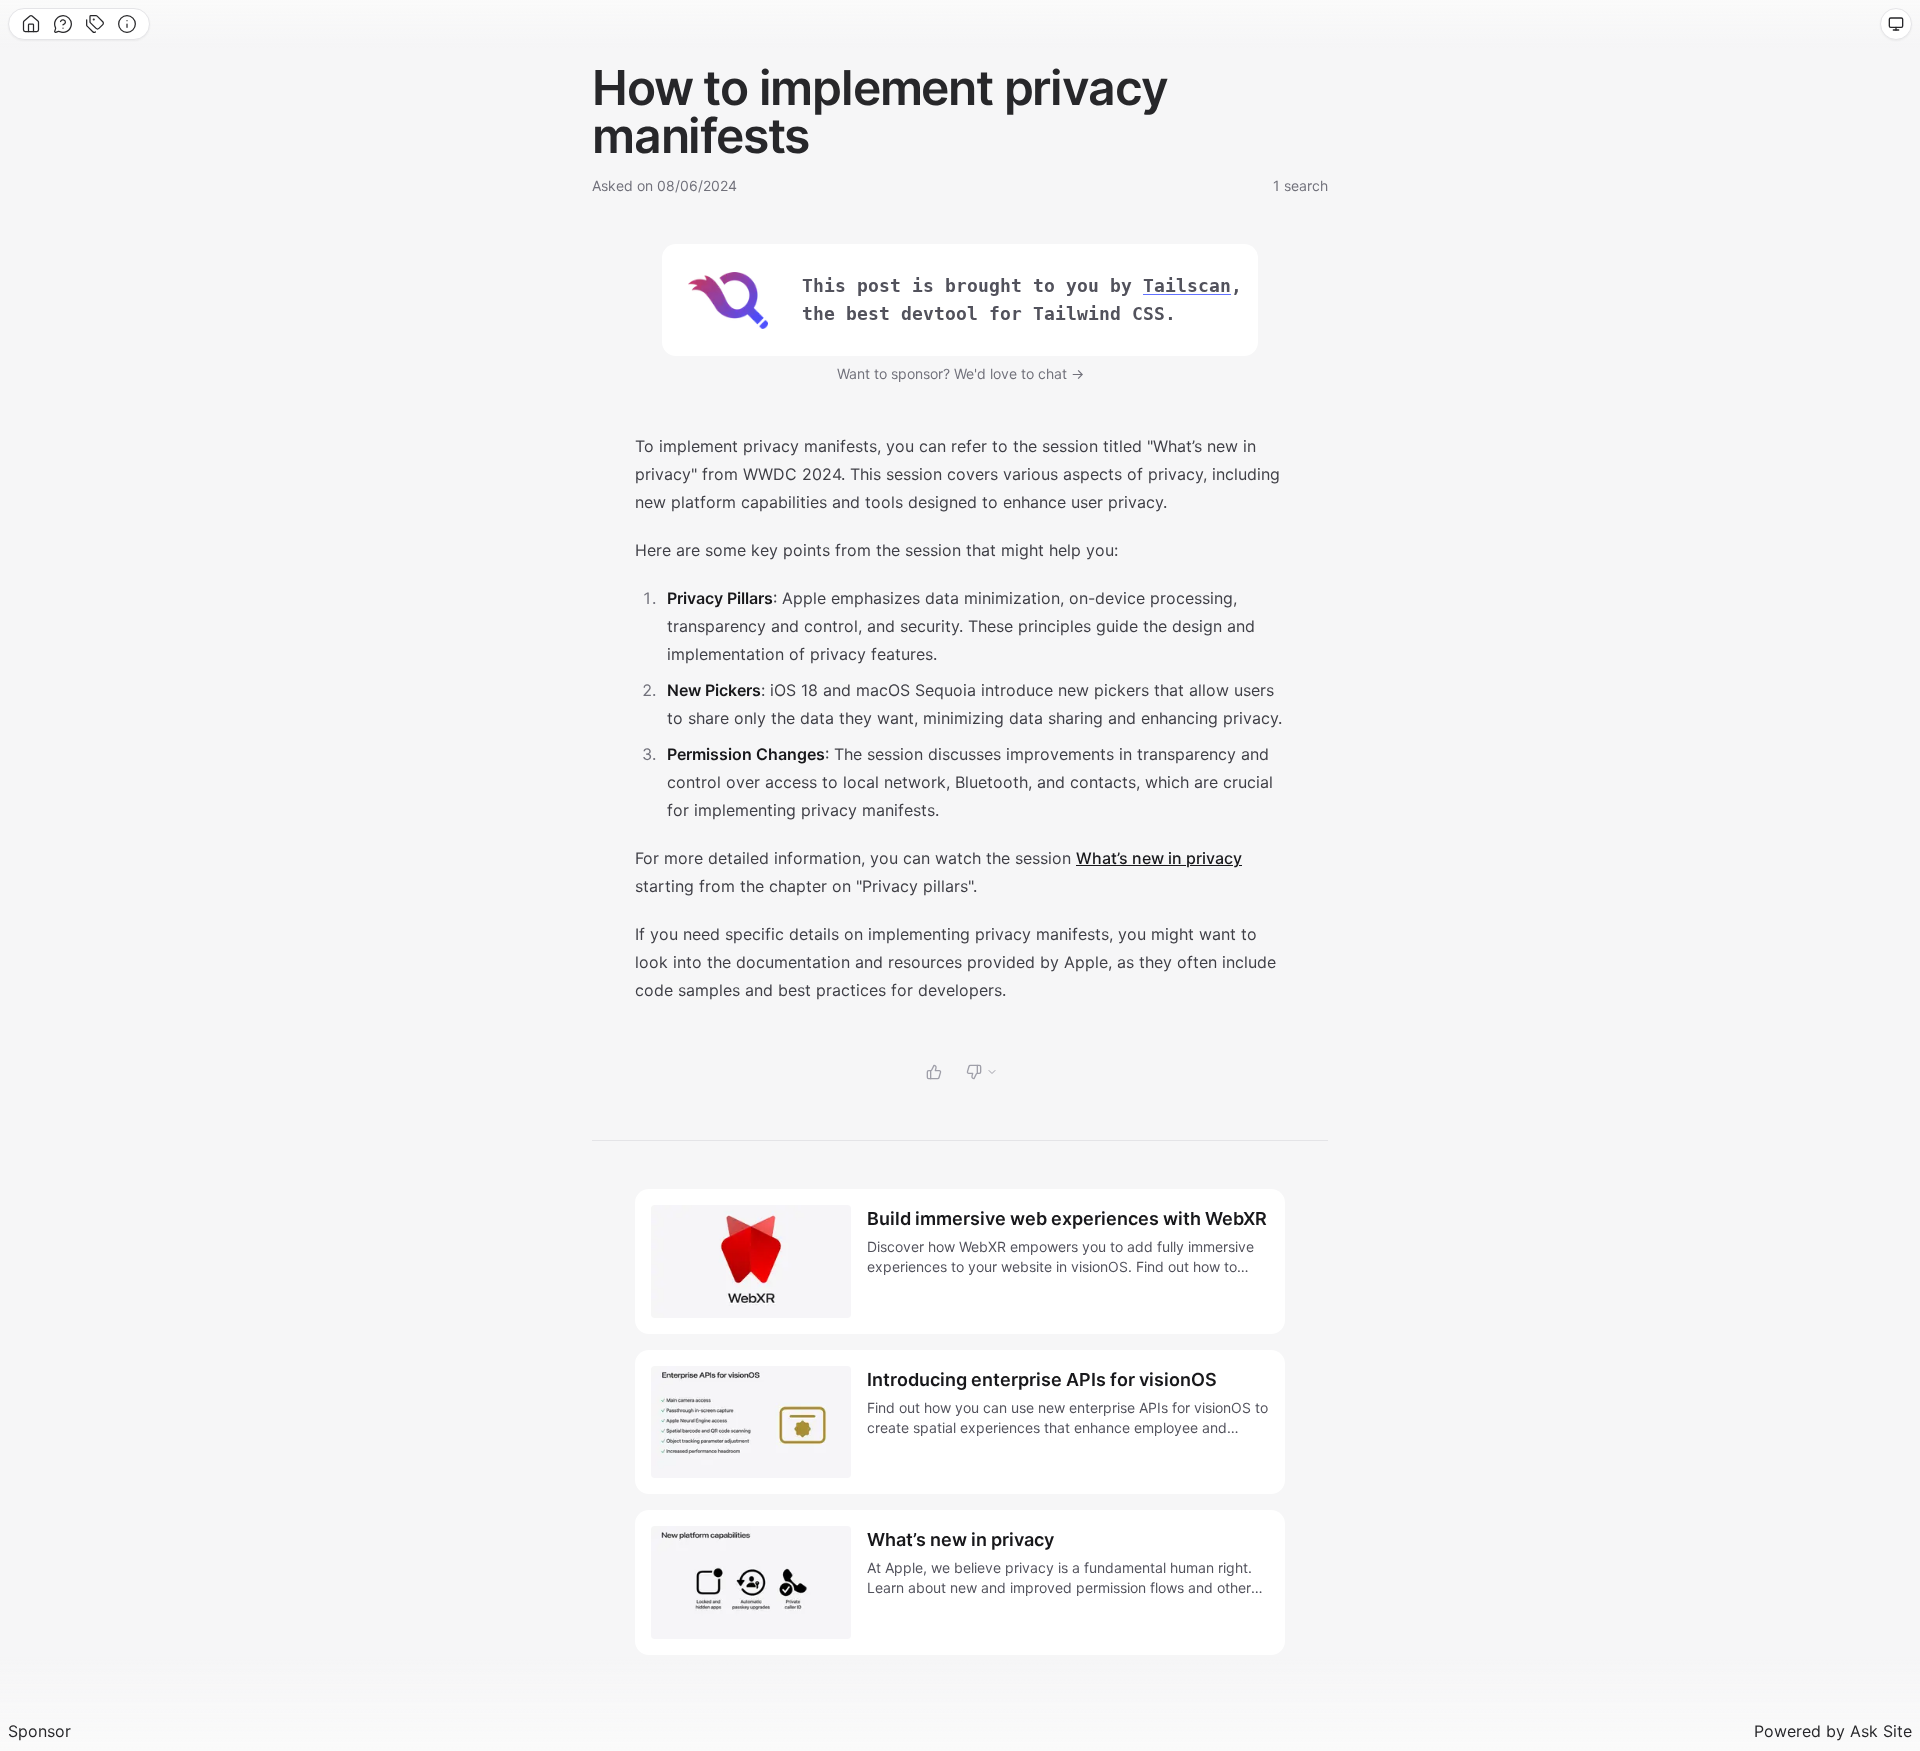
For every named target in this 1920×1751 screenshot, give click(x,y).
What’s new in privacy (1159, 858)
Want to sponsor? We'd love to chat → (960, 373)
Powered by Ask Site (1833, 1731)
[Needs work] (982, 1072)
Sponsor (39, 1731)
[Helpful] (934, 1072)
